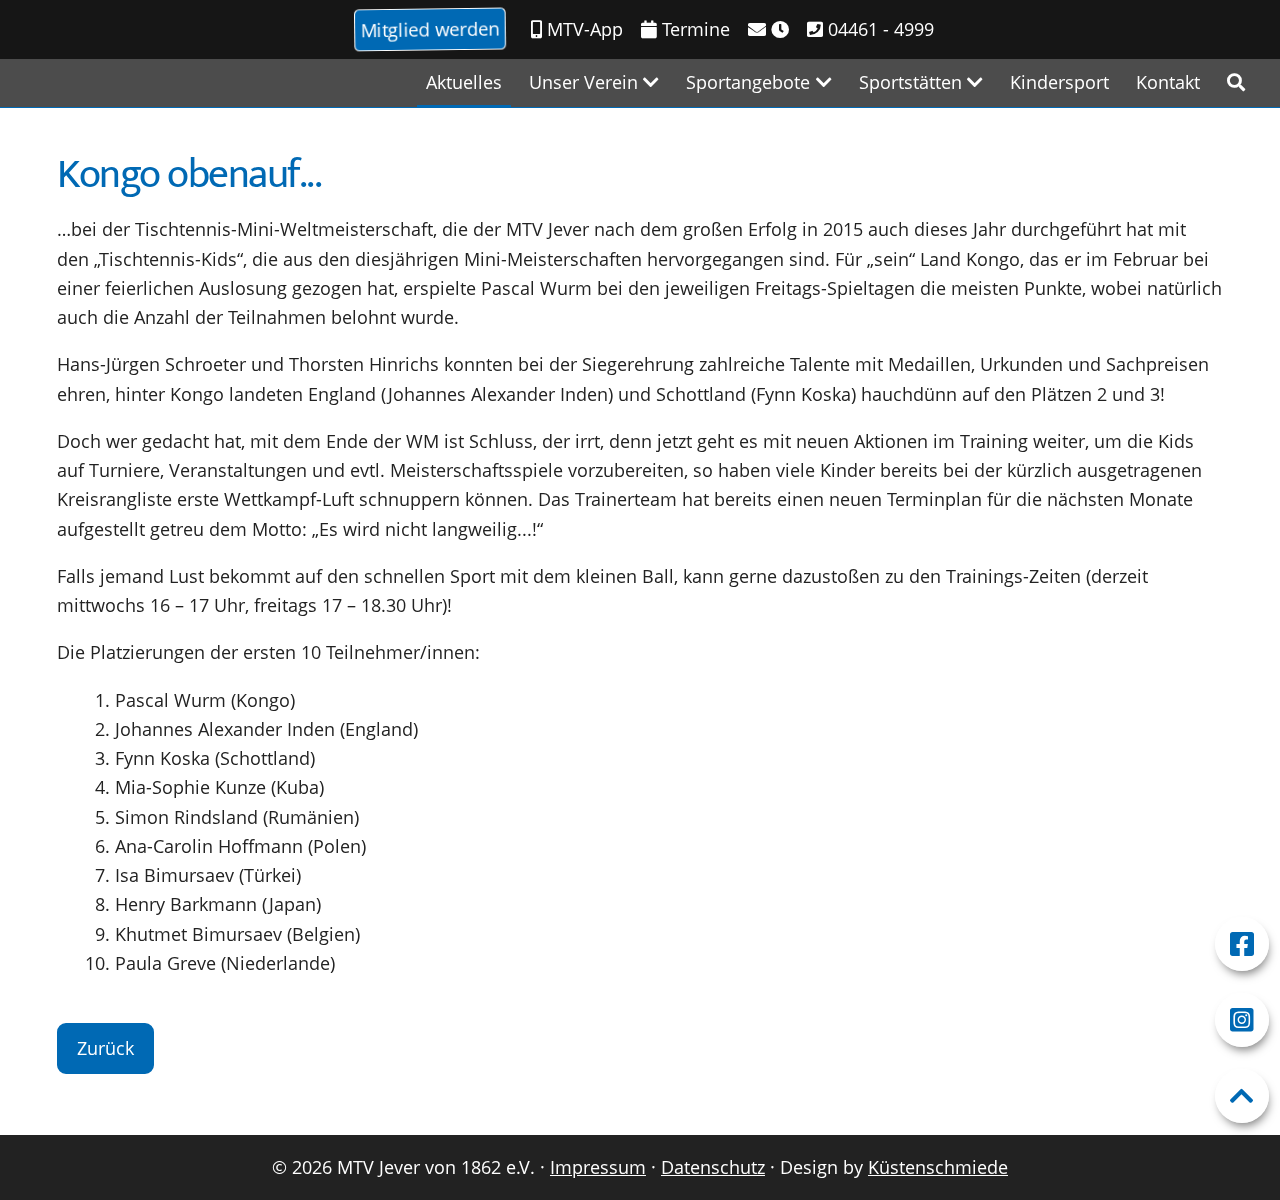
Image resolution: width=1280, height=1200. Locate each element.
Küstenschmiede (938, 1167)
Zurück (105, 1048)
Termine (693, 29)
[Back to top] (1242, 1096)
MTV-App (582, 29)
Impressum (598, 1167)
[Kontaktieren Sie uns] (768, 29)
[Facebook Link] (1242, 944)
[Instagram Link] (1242, 1020)
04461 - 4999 (878, 29)
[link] (1236, 82)
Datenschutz (713, 1167)
